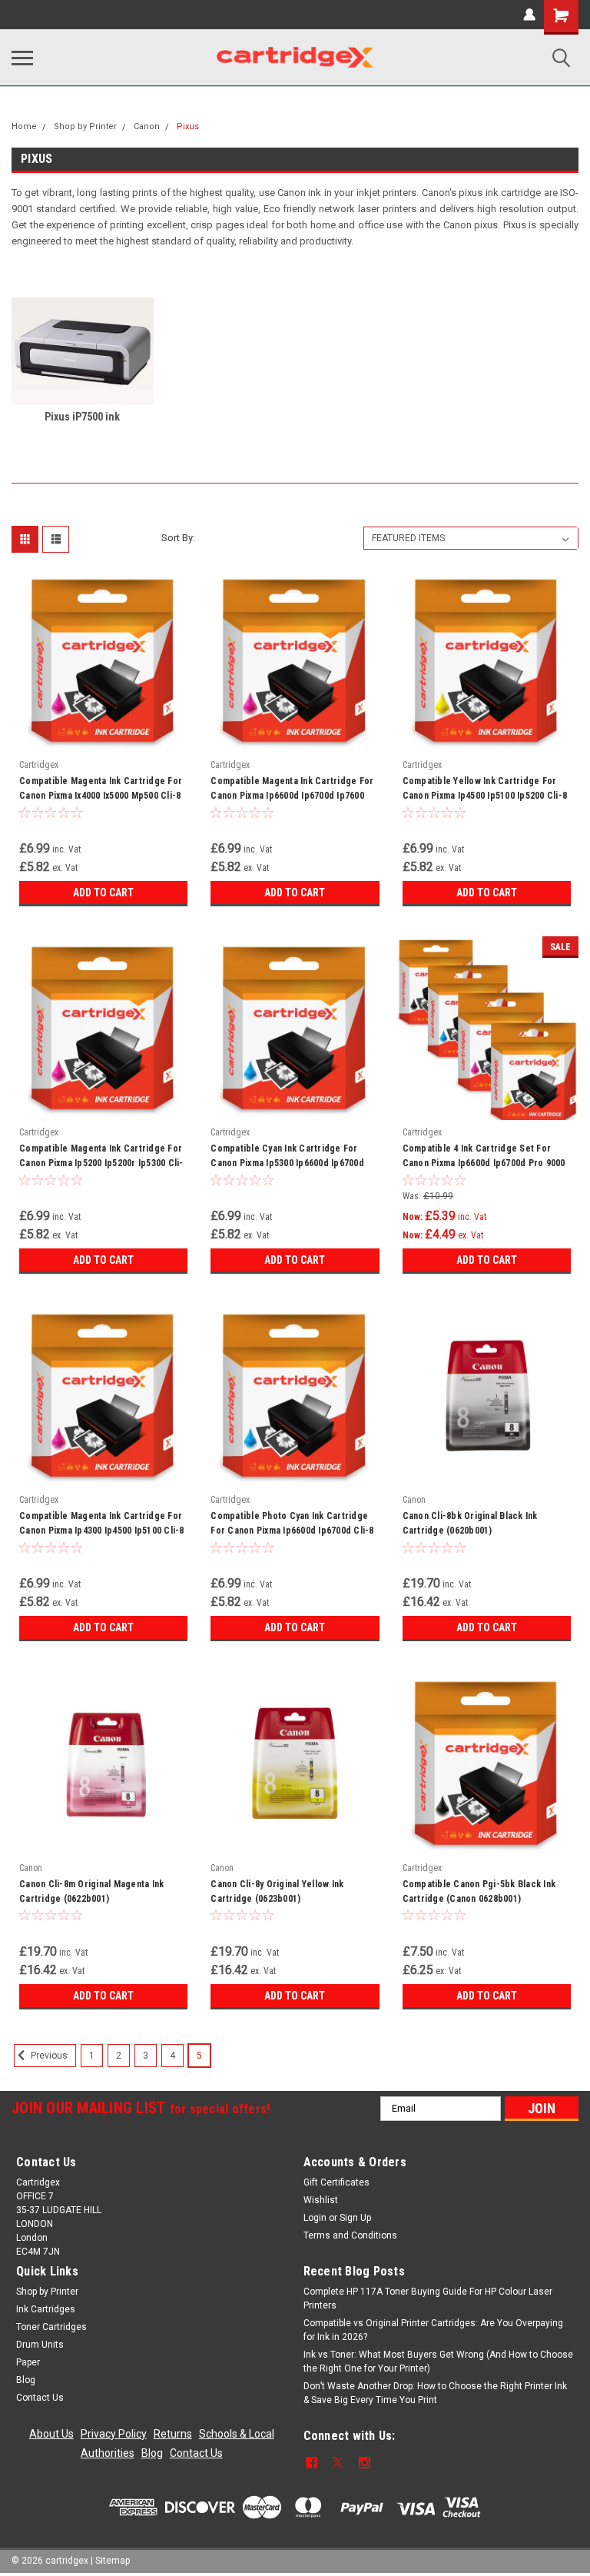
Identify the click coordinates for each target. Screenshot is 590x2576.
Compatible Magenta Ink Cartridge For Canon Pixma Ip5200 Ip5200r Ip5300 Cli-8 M (101, 1158)
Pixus (188, 126)
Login (315, 2218)
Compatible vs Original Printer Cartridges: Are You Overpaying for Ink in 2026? (433, 2330)
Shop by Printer (85, 126)
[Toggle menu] (22, 58)
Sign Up (355, 2218)
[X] (338, 2463)
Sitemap (113, 2561)
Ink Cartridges (46, 2309)
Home (24, 126)
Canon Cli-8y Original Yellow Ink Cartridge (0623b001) (277, 1891)
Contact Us (40, 2398)
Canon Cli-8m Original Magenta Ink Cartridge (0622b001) (91, 1891)
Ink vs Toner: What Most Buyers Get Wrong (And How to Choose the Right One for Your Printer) (438, 2362)
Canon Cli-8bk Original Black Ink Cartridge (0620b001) (470, 1523)
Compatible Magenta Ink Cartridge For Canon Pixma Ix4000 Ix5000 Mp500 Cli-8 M (101, 790)
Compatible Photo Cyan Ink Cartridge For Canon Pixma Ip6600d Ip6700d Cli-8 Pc (292, 1525)
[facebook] (312, 2463)
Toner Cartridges (51, 2327)
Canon (147, 126)
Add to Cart (103, 892)
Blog (26, 2380)
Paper (28, 2362)
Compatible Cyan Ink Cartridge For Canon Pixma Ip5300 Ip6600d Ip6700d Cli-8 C (287, 1158)
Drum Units (40, 2345)
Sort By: (178, 538)
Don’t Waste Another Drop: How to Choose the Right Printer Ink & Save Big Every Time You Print (435, 2393)
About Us (51, 2434)
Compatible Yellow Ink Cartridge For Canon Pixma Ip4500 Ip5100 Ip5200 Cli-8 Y (485, 790)
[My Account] (529, 15)
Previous (48, 2056)
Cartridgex (39, 765)
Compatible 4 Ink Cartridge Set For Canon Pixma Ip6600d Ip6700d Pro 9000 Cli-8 (484, 1158)
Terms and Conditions (350, 2235)
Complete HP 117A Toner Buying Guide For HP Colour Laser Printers (428, 2298)
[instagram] (365, 2463)
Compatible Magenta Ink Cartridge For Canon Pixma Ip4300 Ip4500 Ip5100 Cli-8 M (102, 1525)
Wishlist (321, 2200)
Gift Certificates (336, 2182)
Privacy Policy (114, 2434)
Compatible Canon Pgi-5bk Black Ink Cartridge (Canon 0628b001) (479, 1891)
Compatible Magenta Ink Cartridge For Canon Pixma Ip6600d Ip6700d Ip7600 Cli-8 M (292, 790)
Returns (173, 2434)
